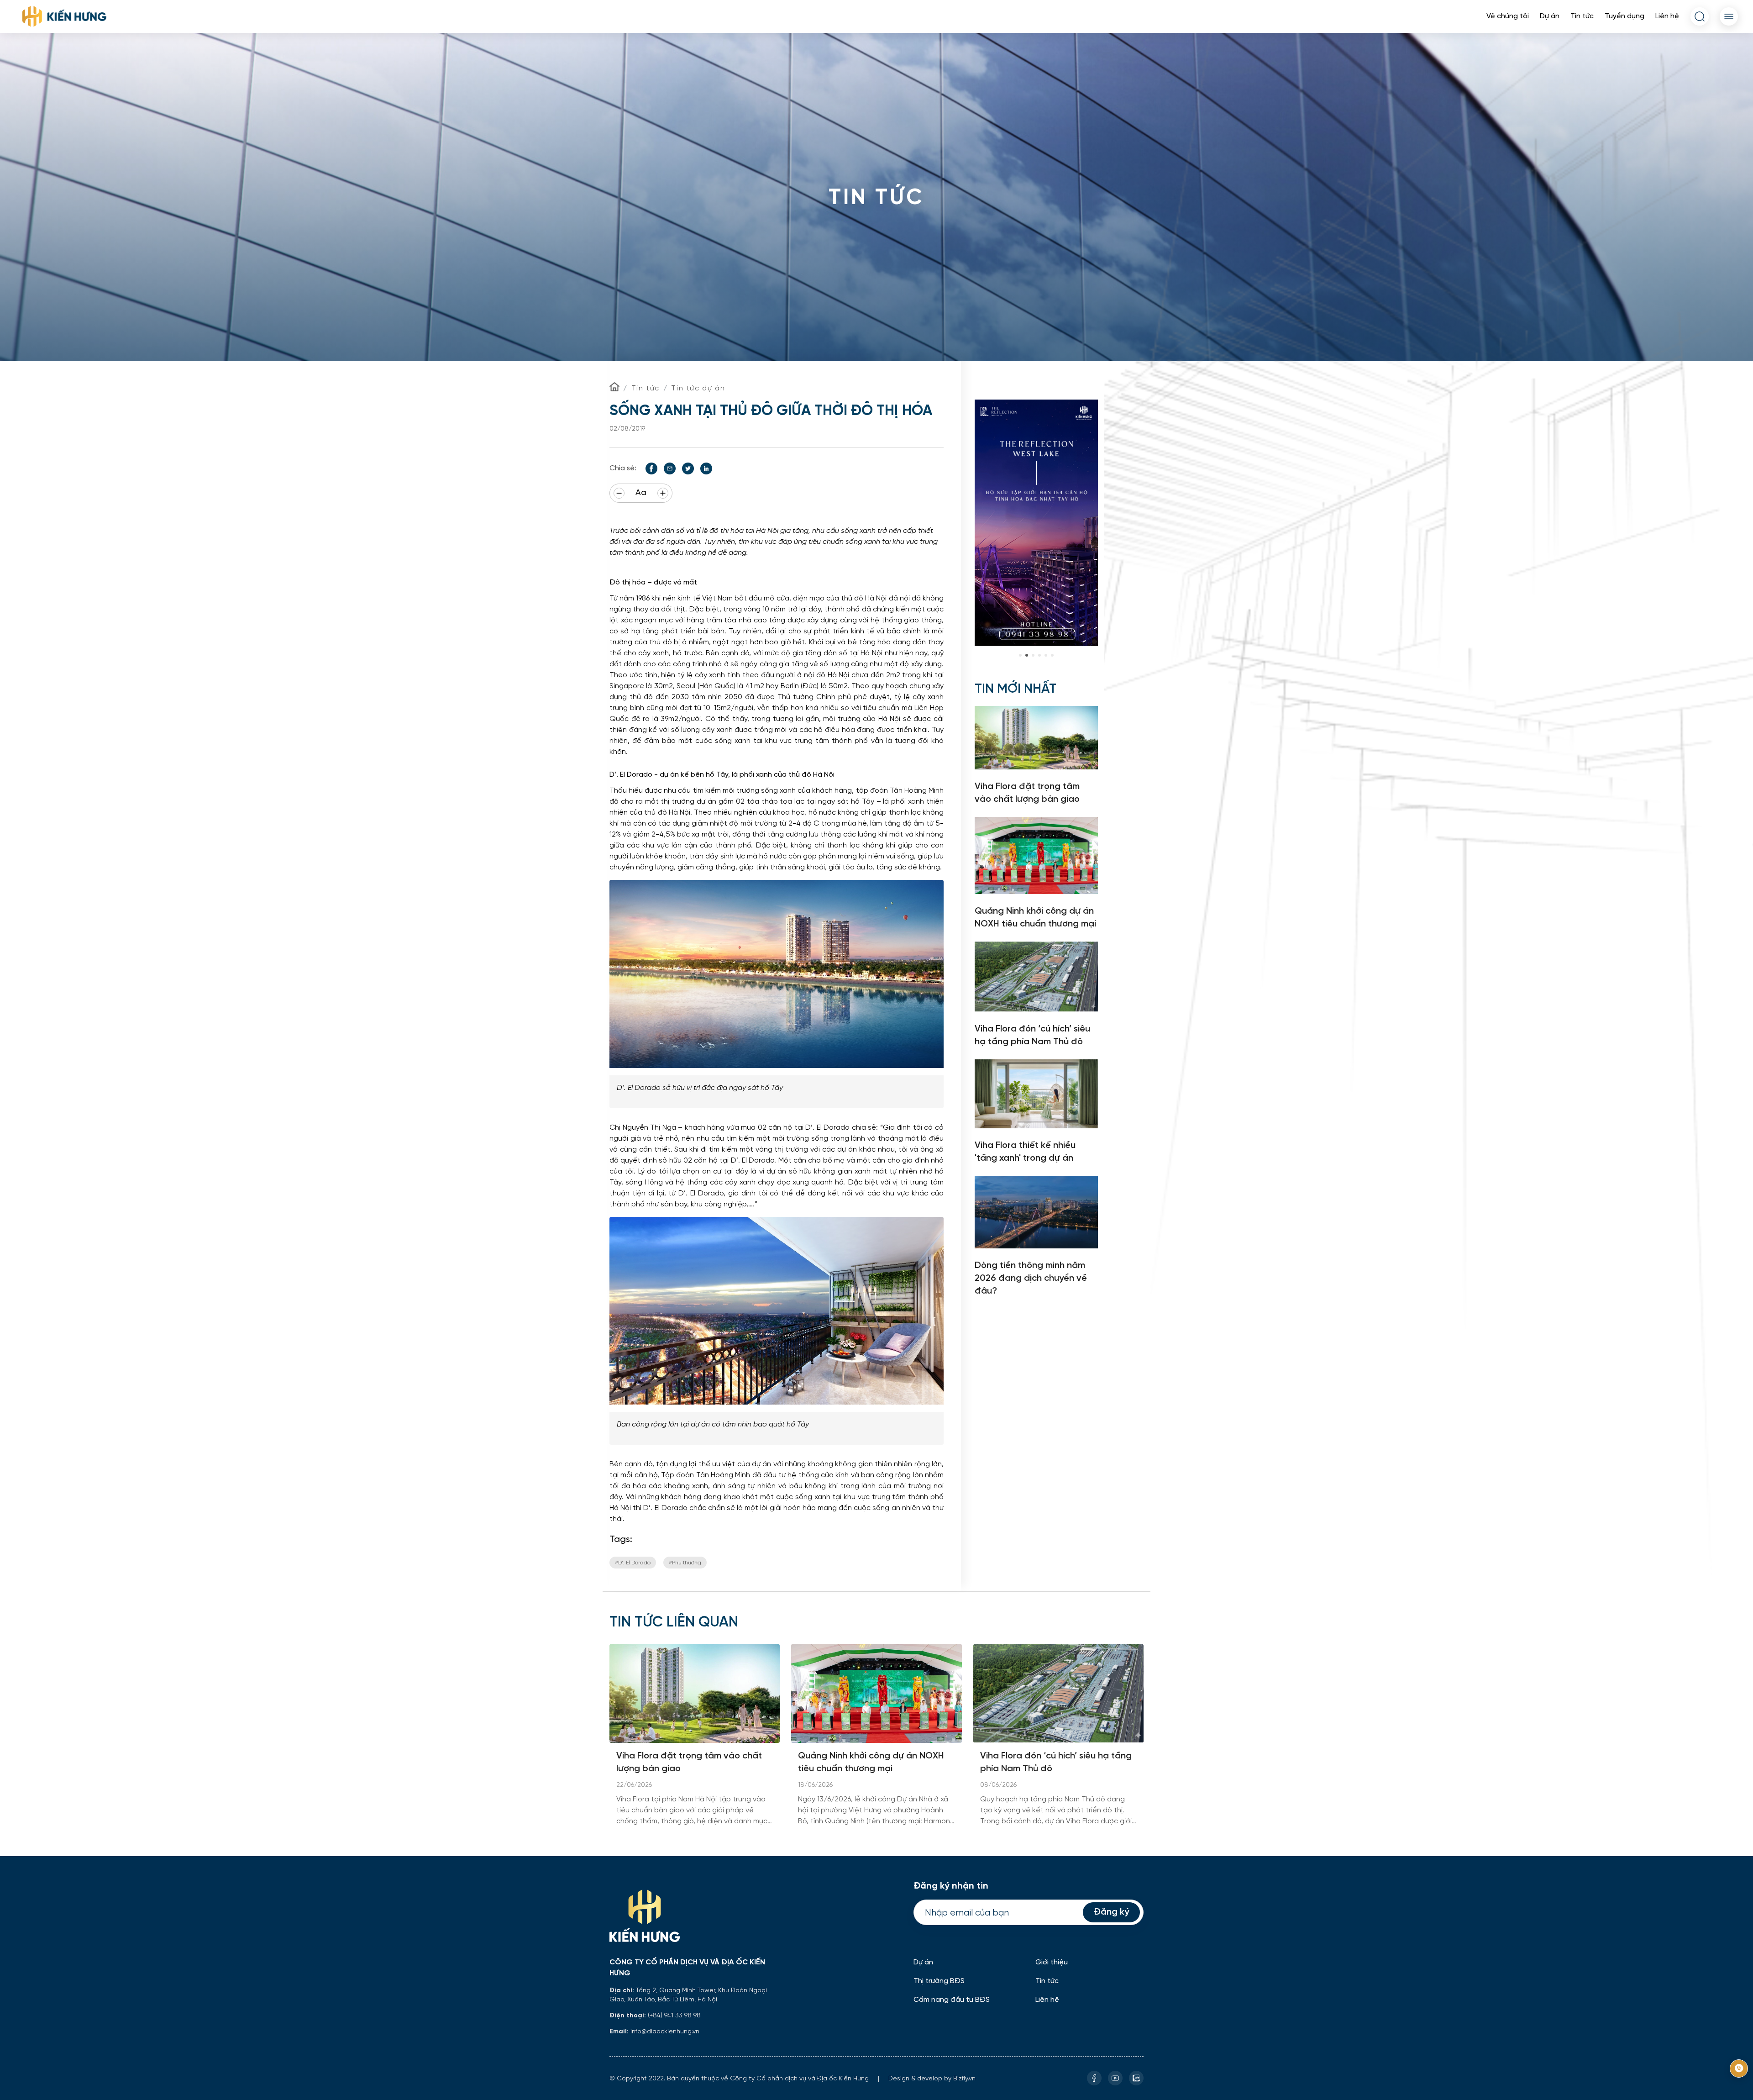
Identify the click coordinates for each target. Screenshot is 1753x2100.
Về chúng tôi (1508, 16)
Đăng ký (1111, 1912)
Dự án (1550, 16)
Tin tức (1582, 16)
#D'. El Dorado (633, 1562)
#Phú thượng (685, 1562)
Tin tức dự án (698, 388)
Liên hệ (1667, 16)
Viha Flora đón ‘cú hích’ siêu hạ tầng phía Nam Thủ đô (1056, 1762)
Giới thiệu (1052, 1962)
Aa (641, 493)
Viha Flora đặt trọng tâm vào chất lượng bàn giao (689, 1762)
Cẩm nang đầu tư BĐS (952, 2000)
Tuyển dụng (1624, 16)
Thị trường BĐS (939, 1981)
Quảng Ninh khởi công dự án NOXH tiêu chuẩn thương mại (871, 1762)
